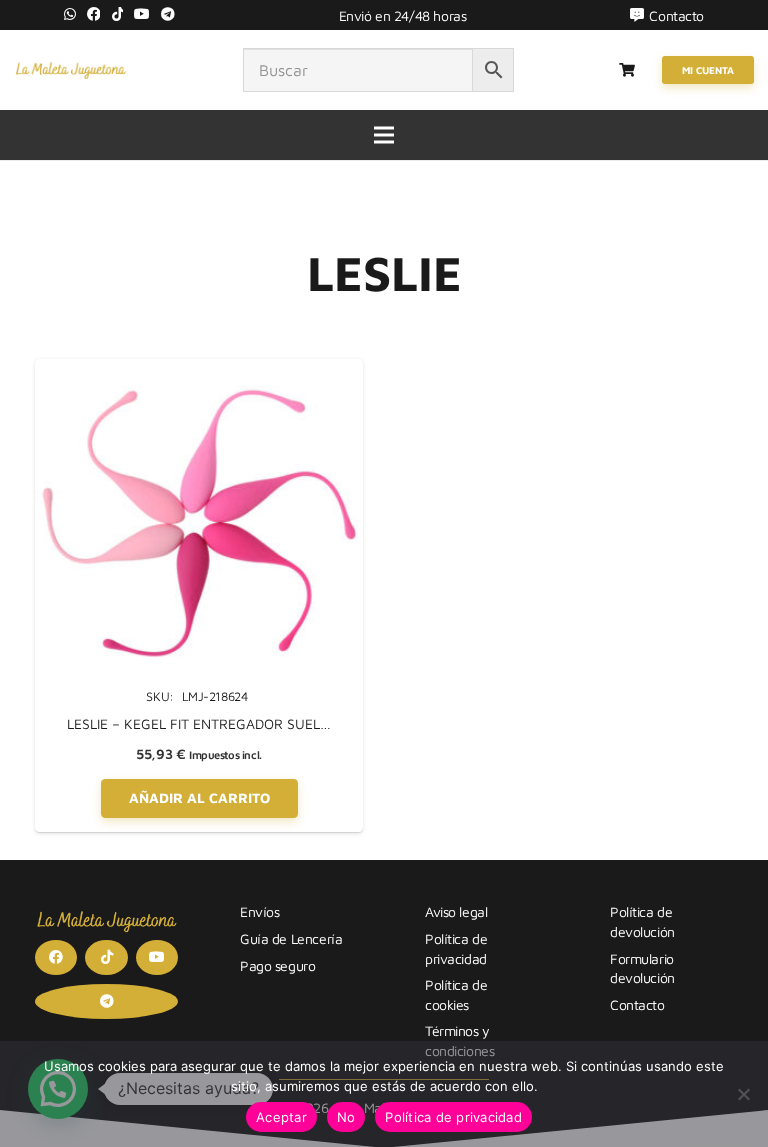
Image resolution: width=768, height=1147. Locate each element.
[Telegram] (168, 14)
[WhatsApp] (70, 14)
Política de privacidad (453, 1117)
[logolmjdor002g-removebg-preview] (70, 70)
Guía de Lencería (291, 938)
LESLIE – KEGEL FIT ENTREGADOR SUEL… (199, 723)
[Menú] (384, 135)
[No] (743, 1094)
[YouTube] (142, 14)
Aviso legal (456, 911)
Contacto (637, 1004)
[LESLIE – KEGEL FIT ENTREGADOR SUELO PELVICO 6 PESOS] (199, 369)
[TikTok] (118, 14)
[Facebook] (94, 14)
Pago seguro (277, 965)
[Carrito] (627, 70)
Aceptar (281, 1117)
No (346, 1117)
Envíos (259, 911)
